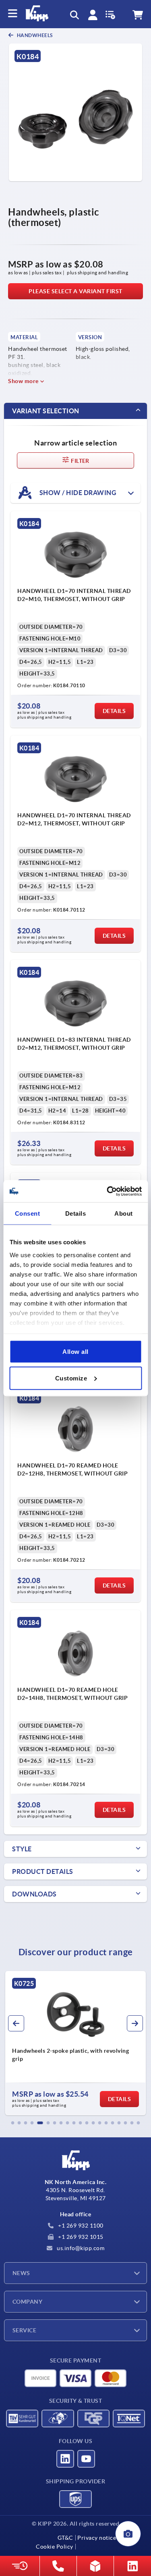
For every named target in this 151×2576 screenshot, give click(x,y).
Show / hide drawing (77, 492)
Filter (80, 461)
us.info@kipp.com (80, 2248)
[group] (75, 2043)
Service (24, 2330)
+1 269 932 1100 (80, 2226)
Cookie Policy (55, 2547)
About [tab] (124, 1213)
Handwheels (34, 35)
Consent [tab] (28, 1213)
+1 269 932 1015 (80, 2237)
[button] (13, 2123)
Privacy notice (97, 2538)
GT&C (65, 2538)
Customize (71, 1378)
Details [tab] (76, 1213)
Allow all (75, 1352)
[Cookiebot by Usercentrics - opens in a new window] (108, 1191)
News (21, 2273)
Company (27, 2302)
